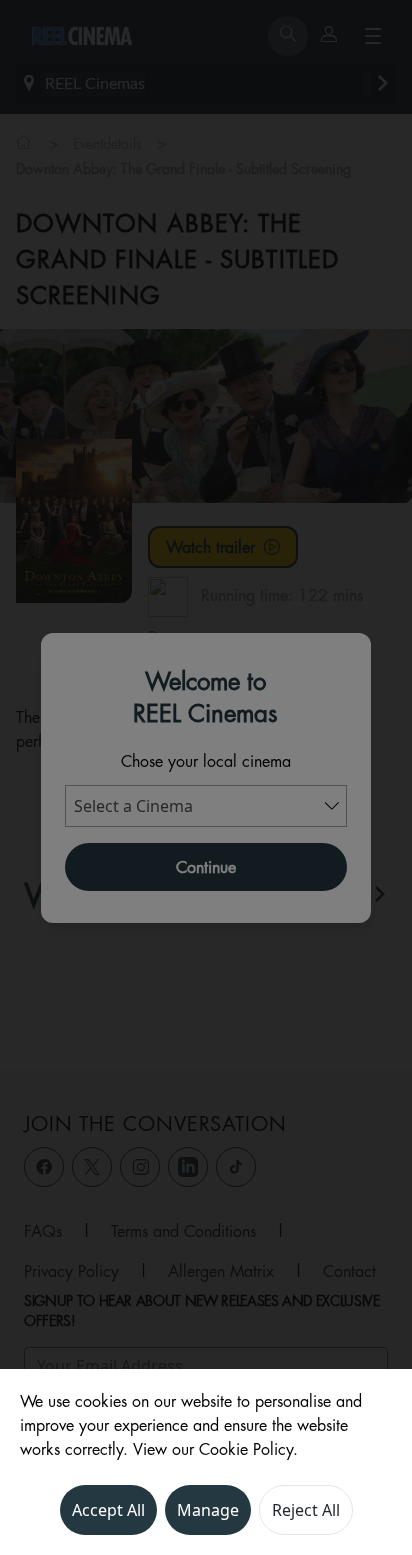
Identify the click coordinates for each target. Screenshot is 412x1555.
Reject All (306, 1510)
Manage (208, 1510)
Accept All (108, 1510)
